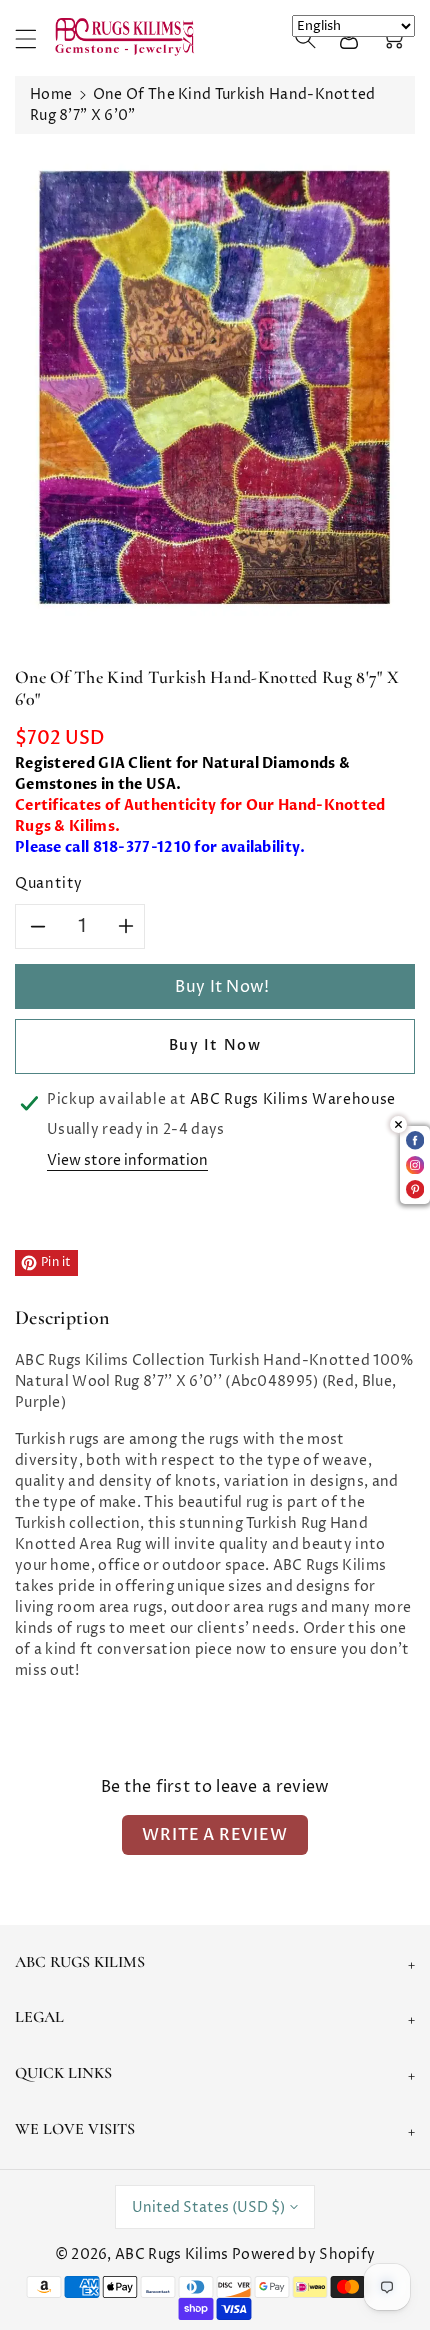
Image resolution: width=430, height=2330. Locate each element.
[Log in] (349, 38)
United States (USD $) (208, 2207)
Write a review (214, 1835)
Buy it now (215, 1045)
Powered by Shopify (303, 2254)
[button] (35, 38)
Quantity (49, 883)
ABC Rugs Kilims (172, 2254)
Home (51, 94)
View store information (127, 1160)
